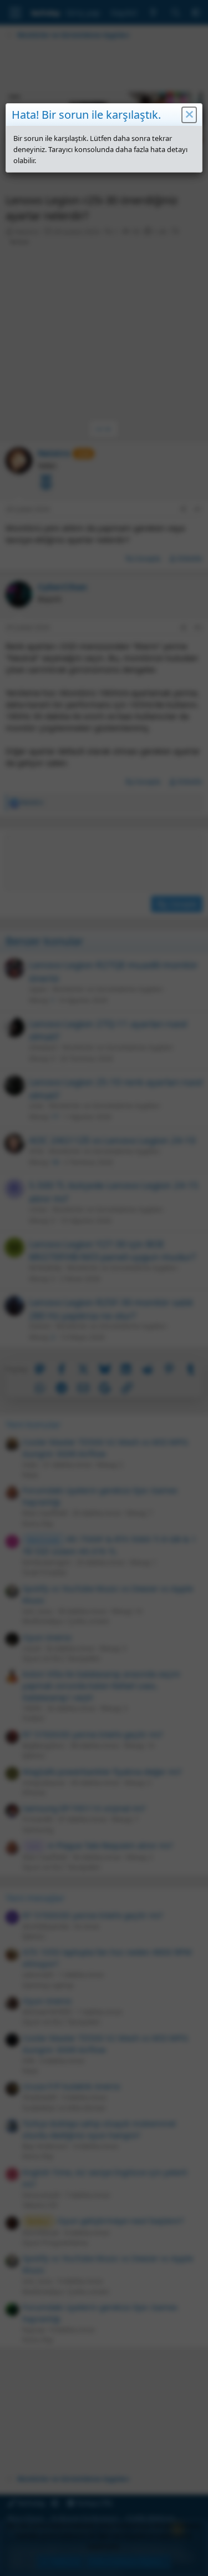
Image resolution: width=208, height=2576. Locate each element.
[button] (189, 115)
